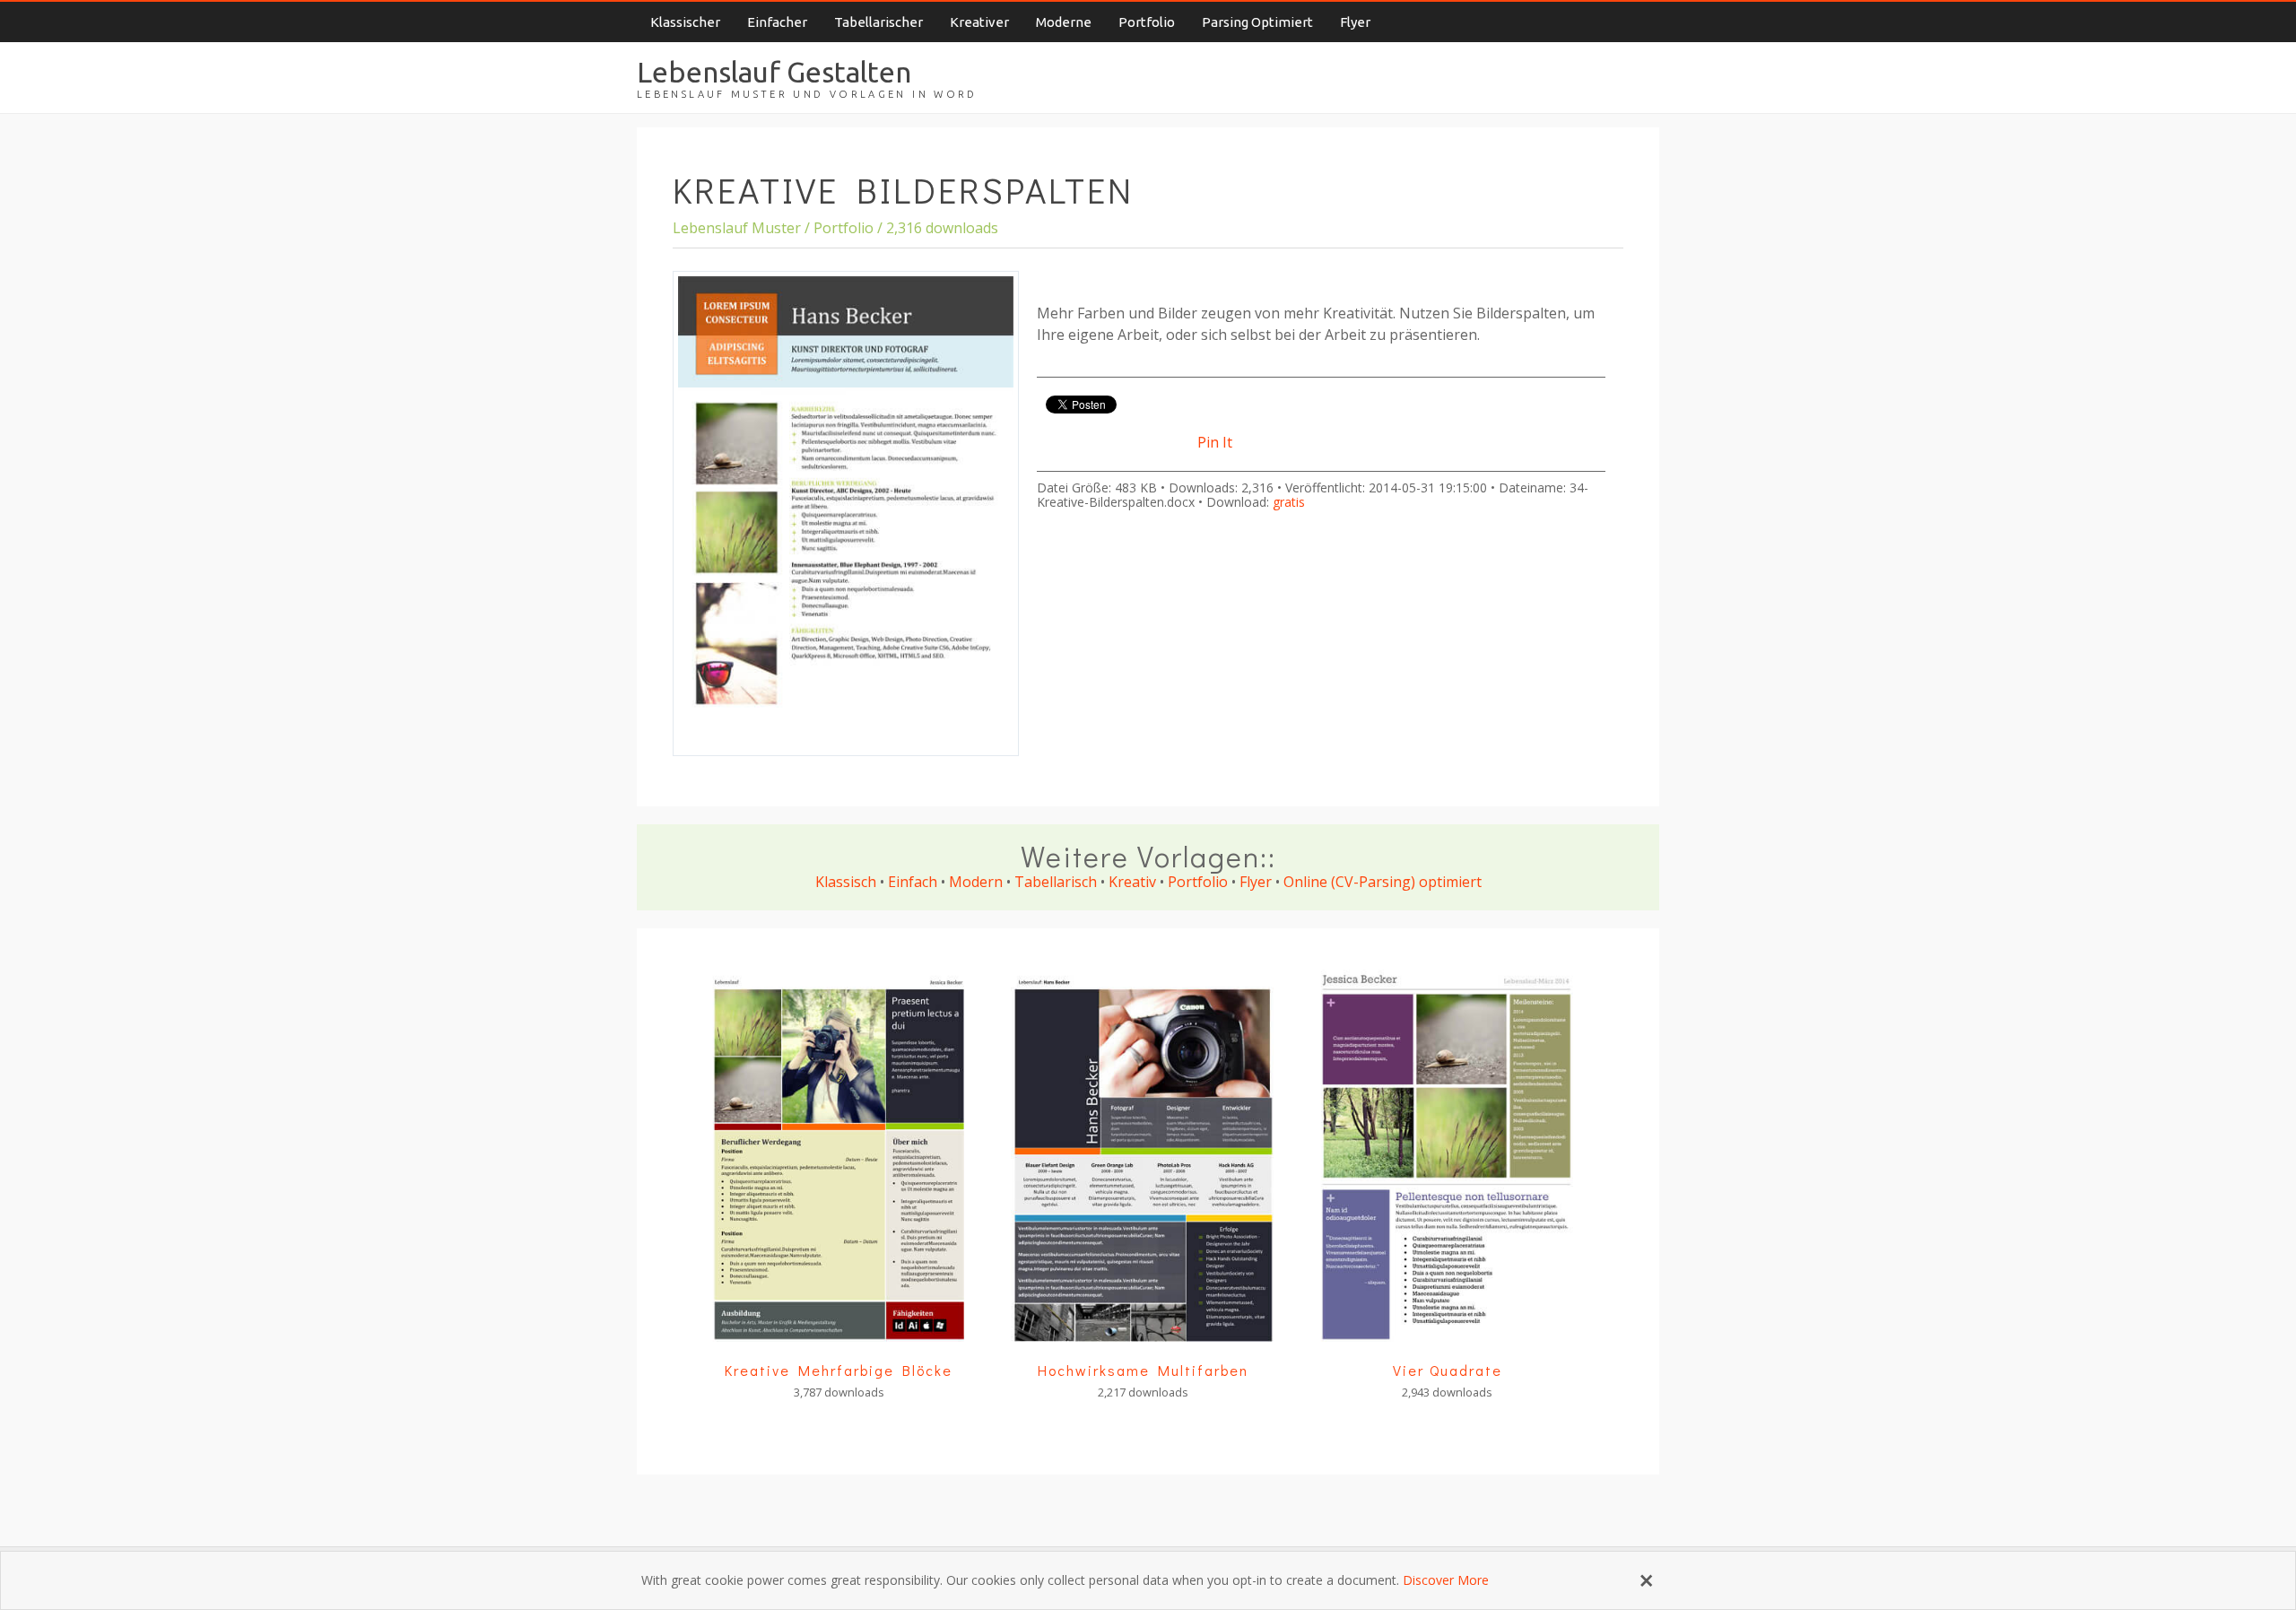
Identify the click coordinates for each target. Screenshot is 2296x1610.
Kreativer (979, 22)
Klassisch (846, 882)
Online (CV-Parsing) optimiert (1383, 882)
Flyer (1355, 22)
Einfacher (777, 22)
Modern (976, 882)
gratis (1289, 502)
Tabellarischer (878, 22)
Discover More (1446, 1580)
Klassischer (685, 22)
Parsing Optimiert (1257, 22)
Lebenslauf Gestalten (774, 72)
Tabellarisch (1056, 882)
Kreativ (1132, 882)
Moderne (1064, 22)
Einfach (913, 882)
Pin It (1215, 442)
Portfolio (1147, 22)
